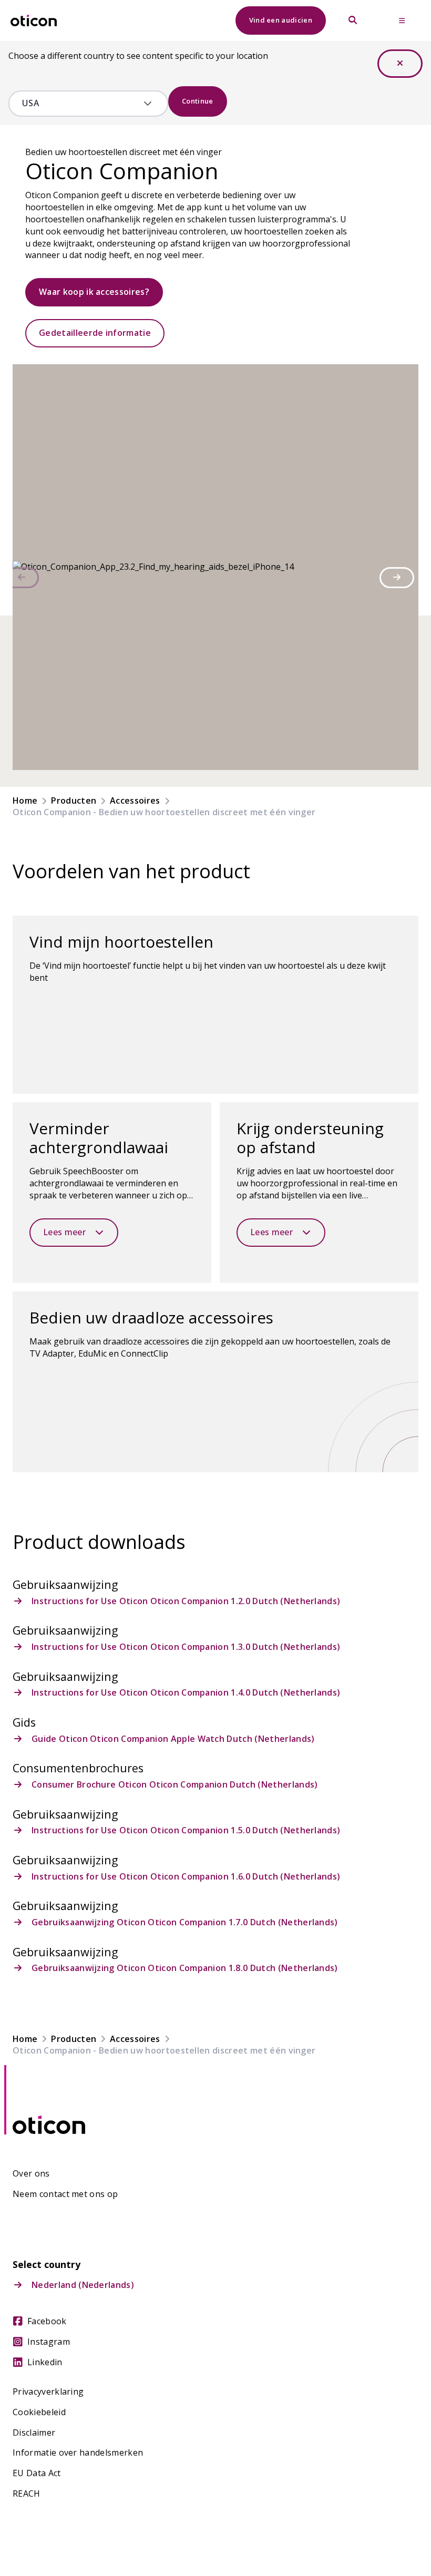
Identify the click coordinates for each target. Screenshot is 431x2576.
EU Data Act (37, 2473)
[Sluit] (400, 64)
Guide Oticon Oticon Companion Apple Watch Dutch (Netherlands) (173, 1739)
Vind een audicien (281, 20)
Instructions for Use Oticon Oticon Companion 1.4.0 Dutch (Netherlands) (186, 1693)
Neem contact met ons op (65, 2194)
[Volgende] (397, 578)
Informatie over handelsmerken (78, 2453)
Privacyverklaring (48, 2392)
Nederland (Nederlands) (83, 2285)
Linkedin (45, 2362)
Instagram (49, 2342)
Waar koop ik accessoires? (94, 292)
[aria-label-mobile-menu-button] (402, 20)
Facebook (47, 2321)
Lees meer (64, 1232)
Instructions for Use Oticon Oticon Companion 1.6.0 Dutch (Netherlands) (186, 1877)
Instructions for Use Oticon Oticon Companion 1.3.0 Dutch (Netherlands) (186, 1647)
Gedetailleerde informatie (95, 333)
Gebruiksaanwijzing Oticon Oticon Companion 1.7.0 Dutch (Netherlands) (185, 1922)
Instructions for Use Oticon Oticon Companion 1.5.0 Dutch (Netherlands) (186, 1830)
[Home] (34, 21)
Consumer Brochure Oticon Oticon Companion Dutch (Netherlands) (175, 1785)
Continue (198, 101)
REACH (27, 2494)
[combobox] (81, 104)
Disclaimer (34, 2433)
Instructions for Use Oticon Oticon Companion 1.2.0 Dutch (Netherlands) (186, 1601)
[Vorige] (22, 578)
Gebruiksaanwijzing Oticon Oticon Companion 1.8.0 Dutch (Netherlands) (185, 1968)
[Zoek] (353, 20)
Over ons (31, 2174)
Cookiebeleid (39, 2412)
